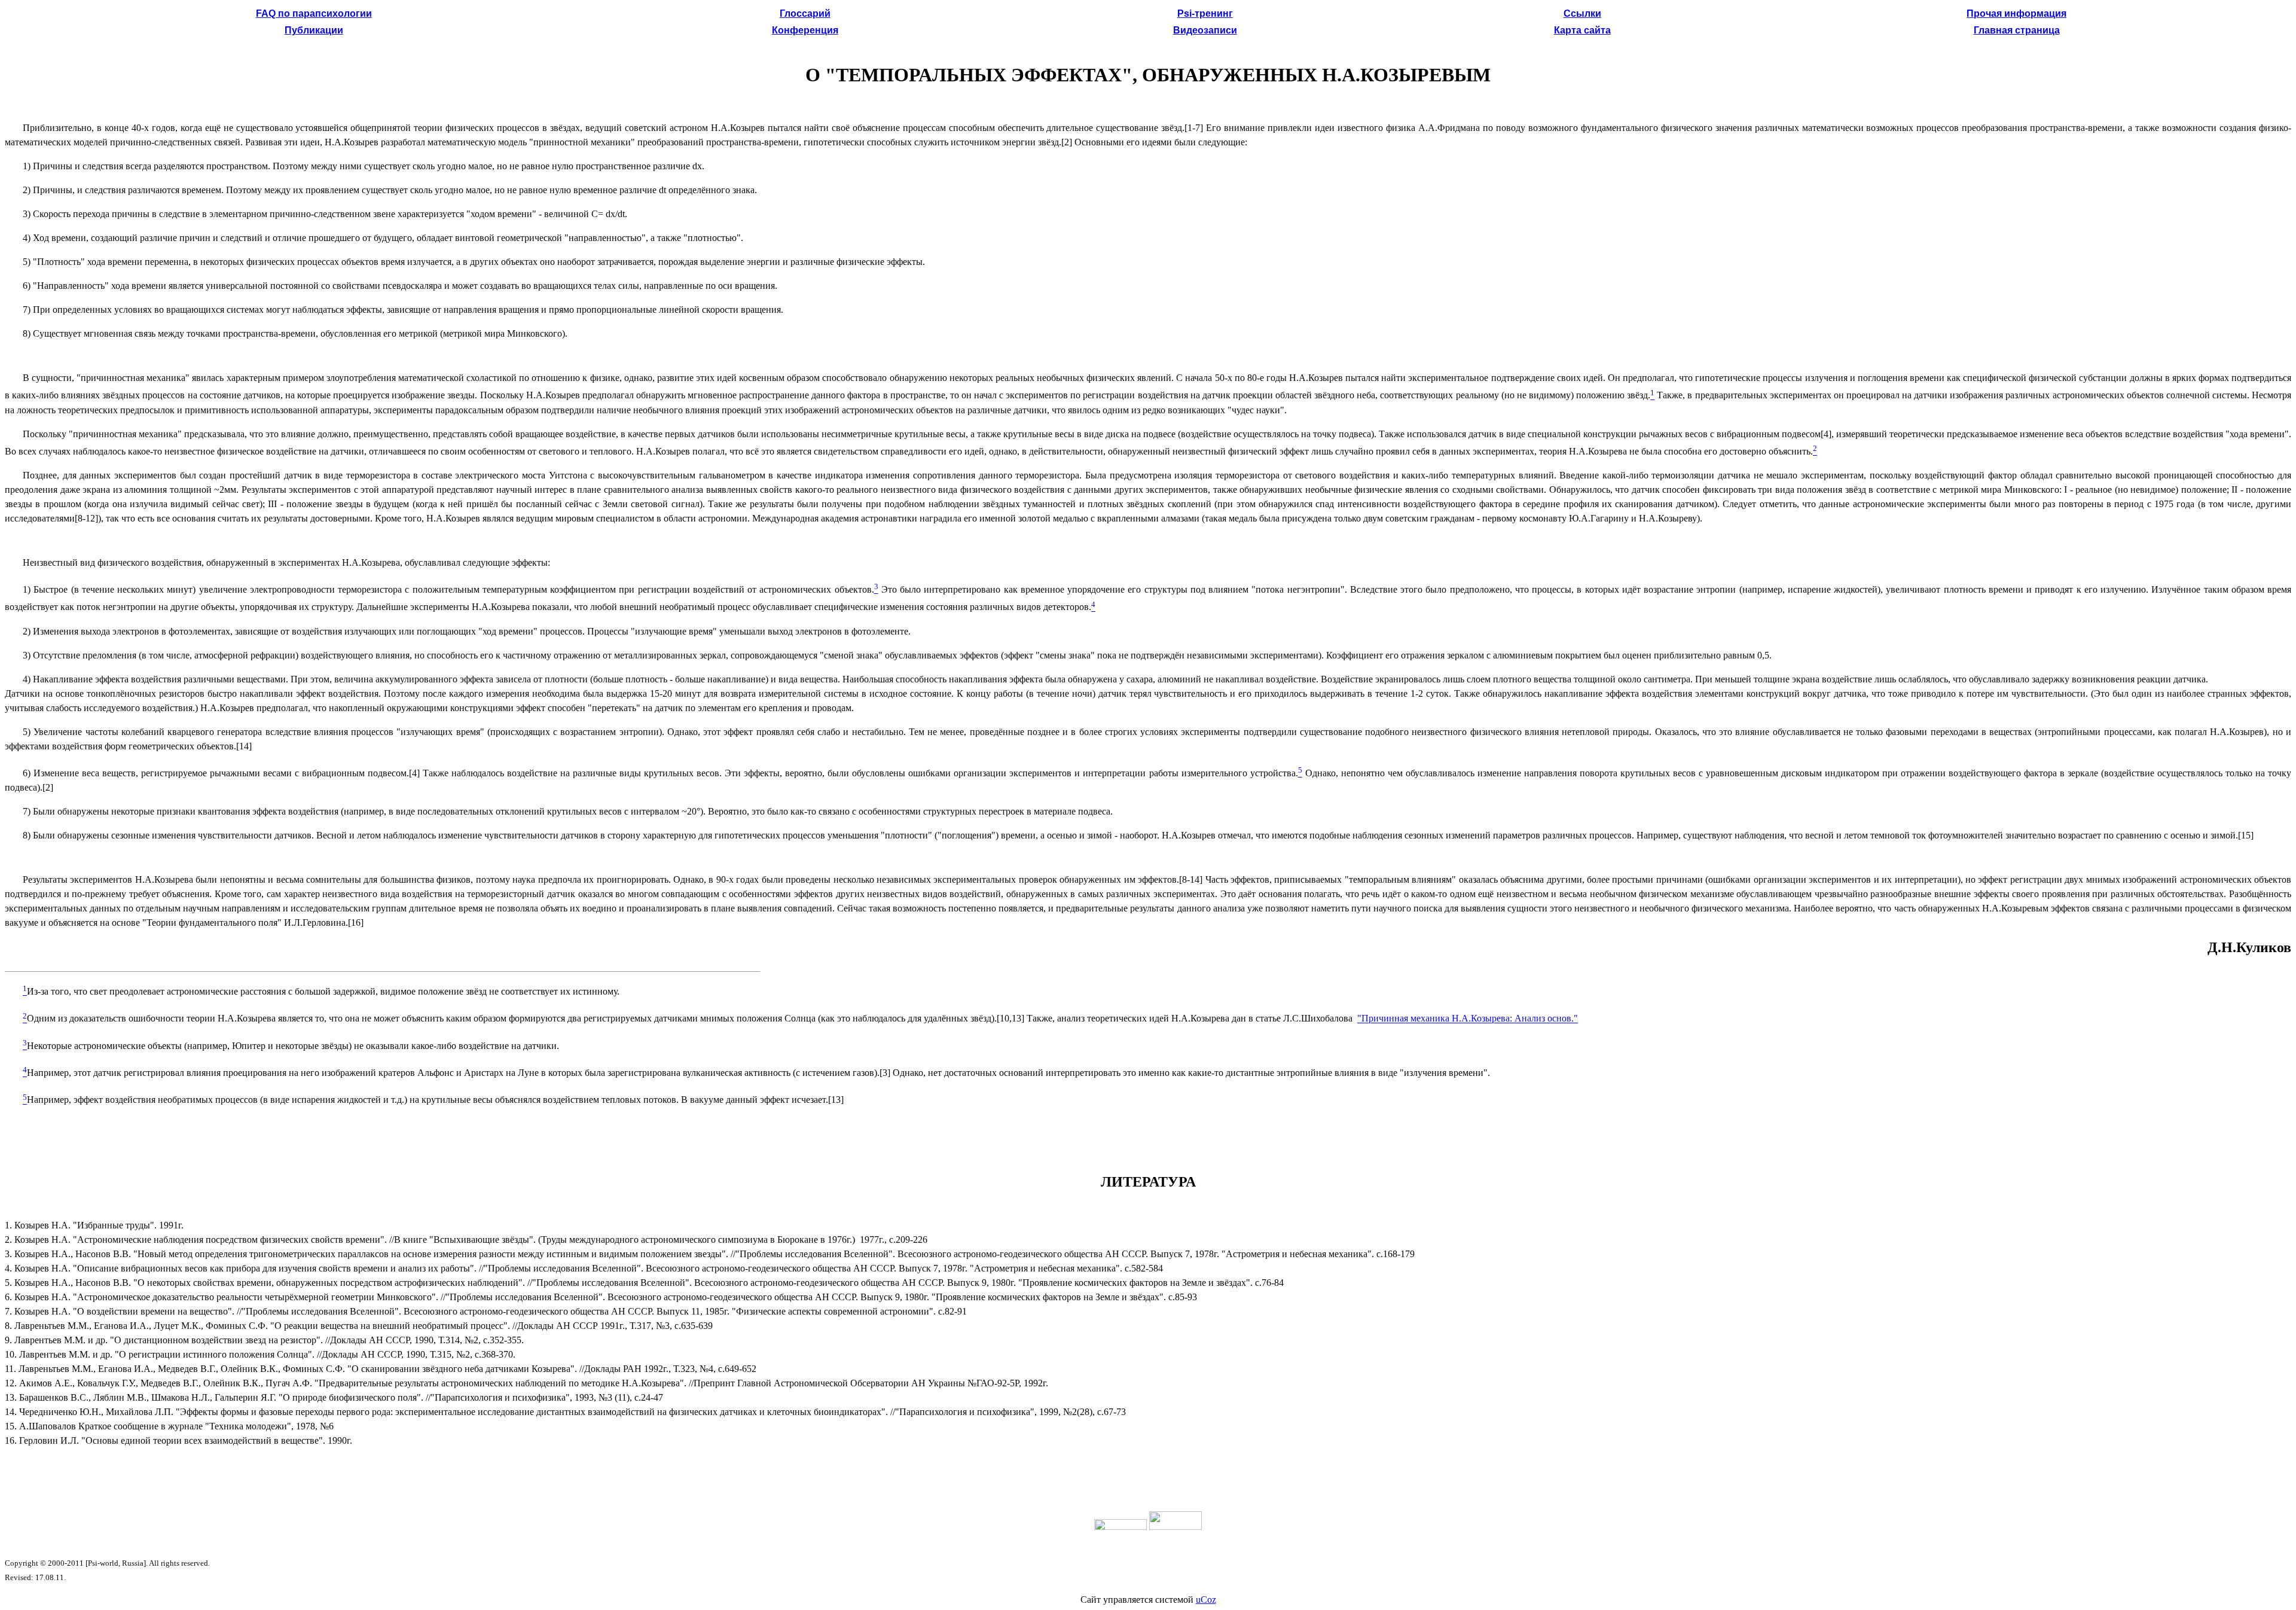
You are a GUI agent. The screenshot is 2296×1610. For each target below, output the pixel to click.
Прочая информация (2016, 13)
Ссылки (1582, 13)
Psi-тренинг (1205, 13)
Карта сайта (1582, 30)
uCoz (1206, 1600)
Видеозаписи (1205, 30)
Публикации (314, 30)
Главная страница (2017, 30)
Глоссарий (805, 13)
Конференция (805, 30)
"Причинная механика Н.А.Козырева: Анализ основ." (1468, 1019)
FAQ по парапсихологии (314, 13)
